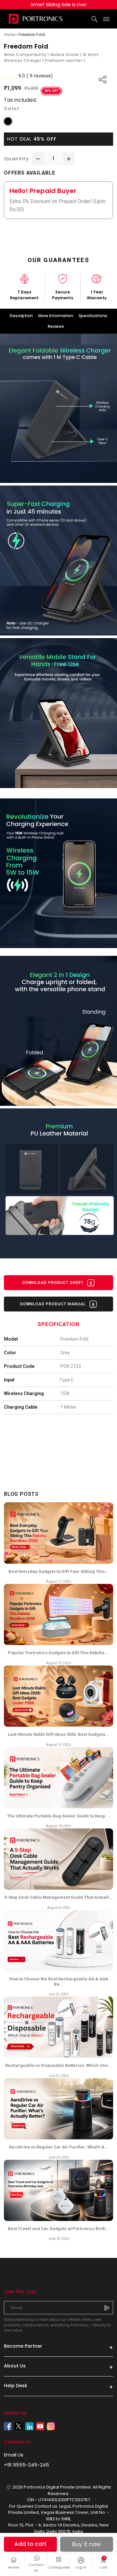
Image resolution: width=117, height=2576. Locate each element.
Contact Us (36, 2567)
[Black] (8, 121)
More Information (56, 316)
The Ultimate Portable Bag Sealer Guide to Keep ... (59, 1816)
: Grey (64, 1353)
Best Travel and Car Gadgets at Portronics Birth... (59, 2229)
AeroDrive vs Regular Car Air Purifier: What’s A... (58, 2147)
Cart (106, 2563)
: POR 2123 (70, 1366)
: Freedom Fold (73, 1339)
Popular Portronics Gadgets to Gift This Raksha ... (59, 1653)
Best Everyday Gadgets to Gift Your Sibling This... (58, 1571)
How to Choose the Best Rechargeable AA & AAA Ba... (59, 1981)
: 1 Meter (67, 1407)
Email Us (14, 2455)
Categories (58, 2567)
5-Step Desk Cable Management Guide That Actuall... (58, 1897)
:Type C (66, 1380)
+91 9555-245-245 (26, 2465)
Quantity (16, 159)
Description (21, 316)
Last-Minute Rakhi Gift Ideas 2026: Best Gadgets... (58, 1734)
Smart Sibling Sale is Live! (58, 5)
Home (14, 2567)
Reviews (56, 326)
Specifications (93, 316)
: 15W (64, 1393)
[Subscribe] (107, 2307)
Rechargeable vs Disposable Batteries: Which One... (58, 2065)
